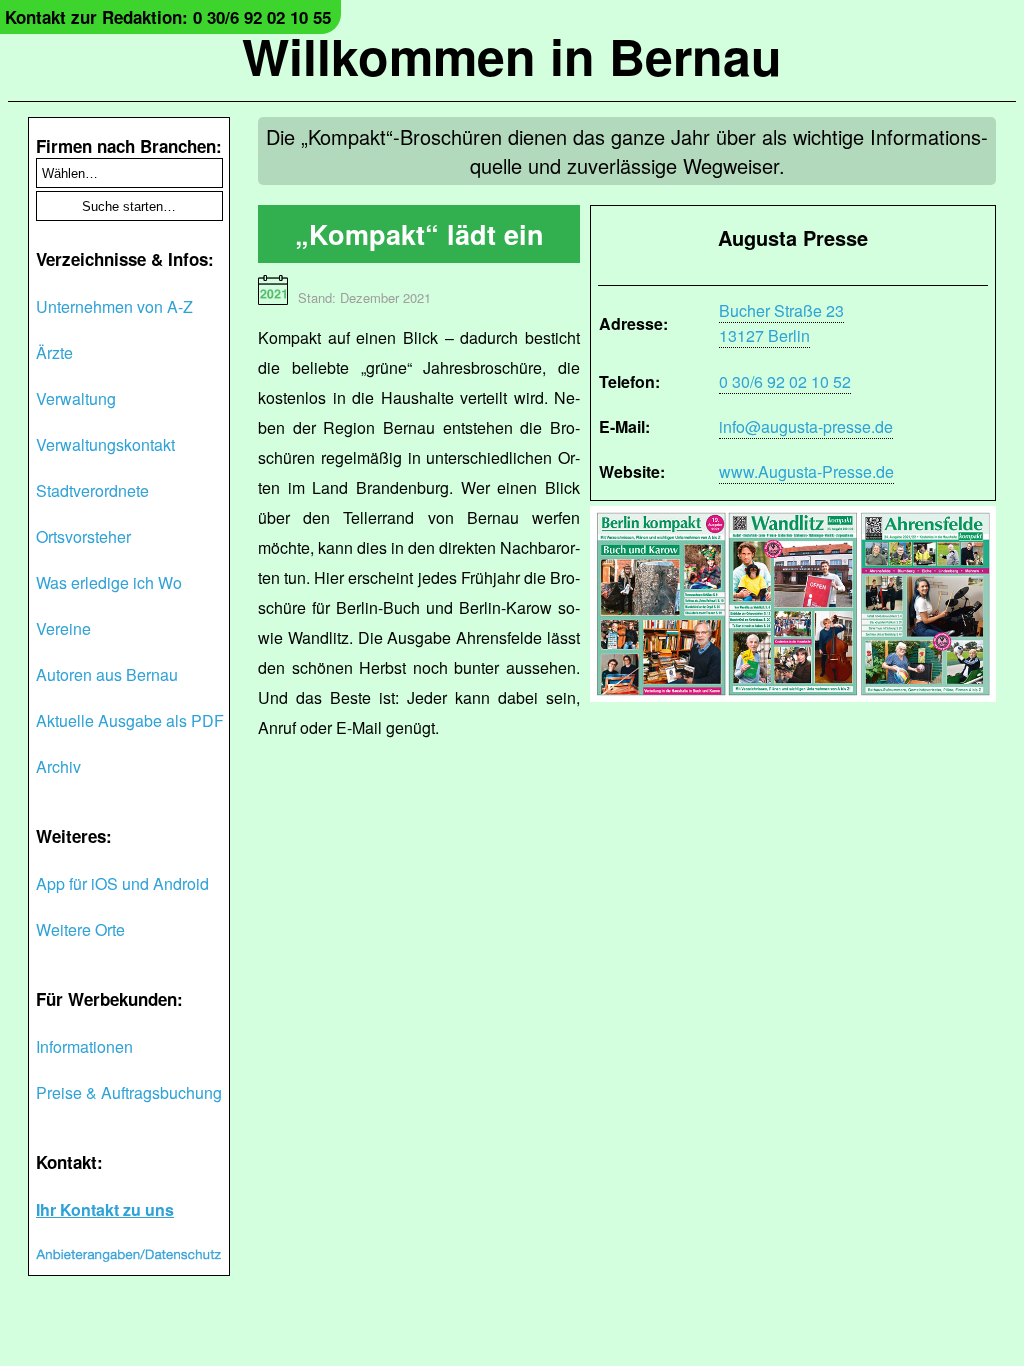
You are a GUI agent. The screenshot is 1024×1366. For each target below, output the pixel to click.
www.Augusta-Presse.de (806, 471)
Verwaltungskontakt (105, 444)
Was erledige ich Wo (109, 582)
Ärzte (54, 352)
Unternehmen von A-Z (114, 306)
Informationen (84, 1046)
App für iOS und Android (122, 883)
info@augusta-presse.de (806, 426)
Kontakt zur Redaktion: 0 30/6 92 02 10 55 (168, 17)
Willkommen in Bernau (512, 55)
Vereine (63, 628)
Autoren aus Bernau (107, 674)
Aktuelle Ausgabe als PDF (130, 720)
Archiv (58, 766)
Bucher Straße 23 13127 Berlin (781, 323)
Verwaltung (76, 398)
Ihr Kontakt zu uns (105, 1209)
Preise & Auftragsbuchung (129, 1092)
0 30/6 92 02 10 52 (785, 381)
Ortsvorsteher (83, 536)
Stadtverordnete (92, 490)
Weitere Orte (80, 929)
